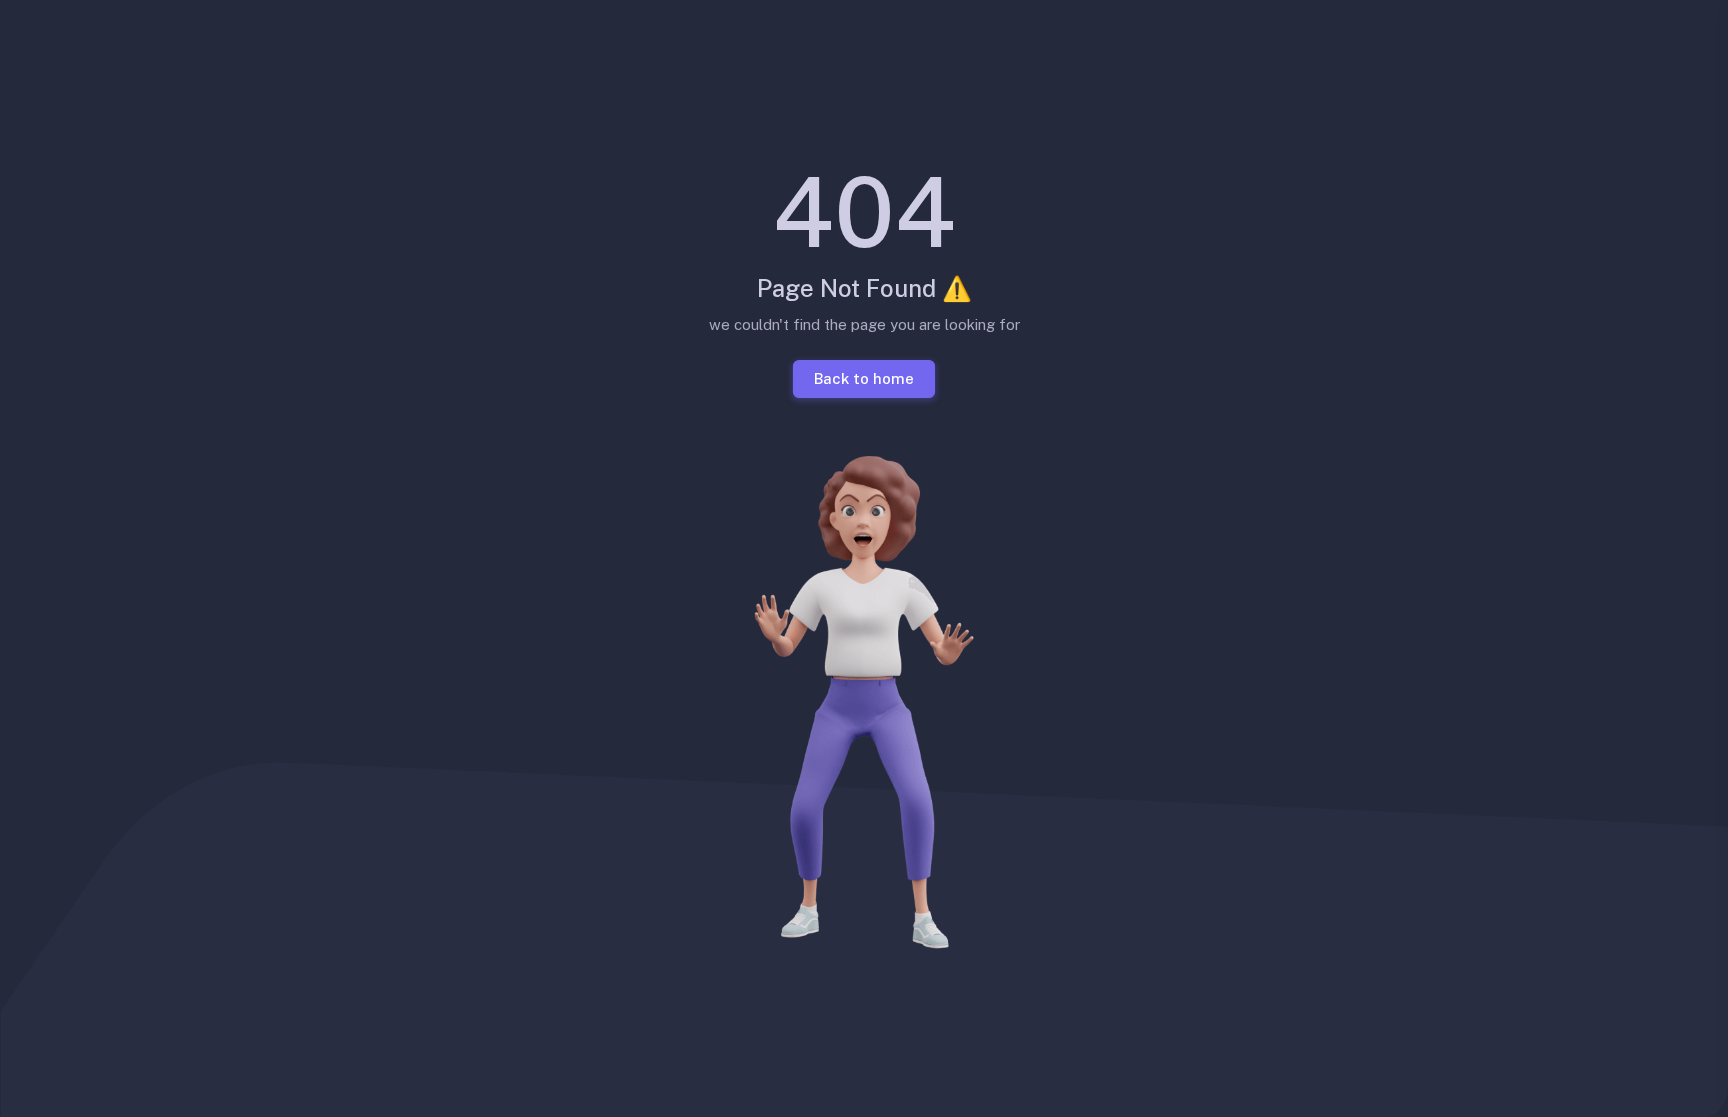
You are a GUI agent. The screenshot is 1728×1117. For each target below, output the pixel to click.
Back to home (864, 377)
